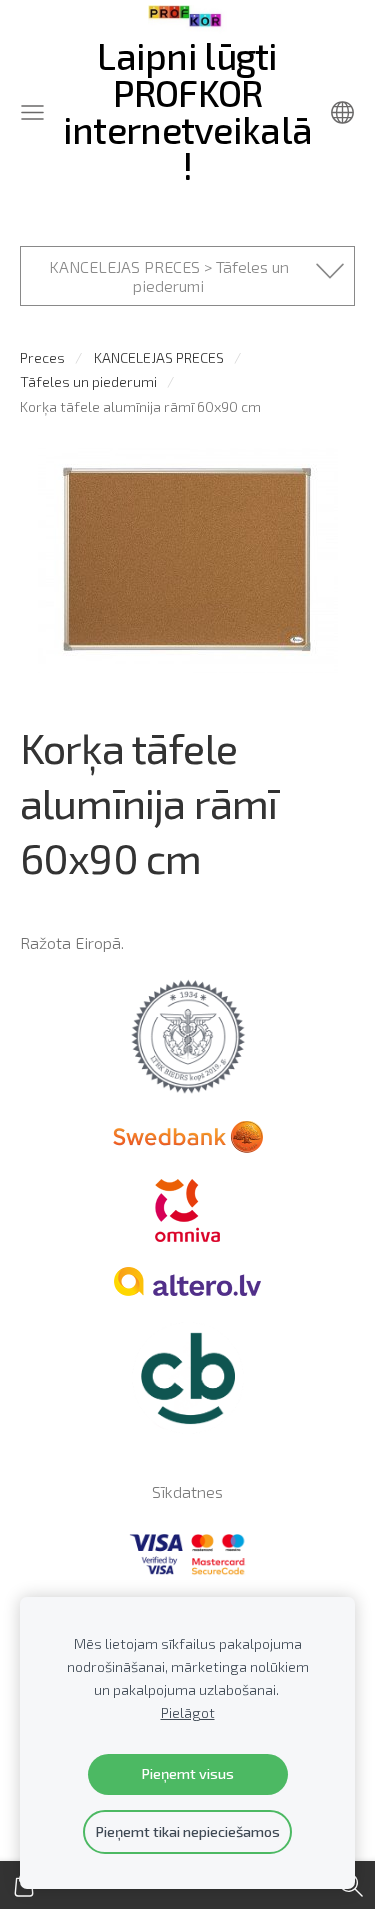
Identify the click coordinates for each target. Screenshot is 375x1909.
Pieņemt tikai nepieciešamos (187, 1831)
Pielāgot (188, 1712)
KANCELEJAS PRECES (159, 357)
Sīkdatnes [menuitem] (187, 1491)
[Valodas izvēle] (342, 112)
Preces (42, 357)
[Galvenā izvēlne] (32, 112)
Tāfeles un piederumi (88, 381)
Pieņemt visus (187, 1773)
